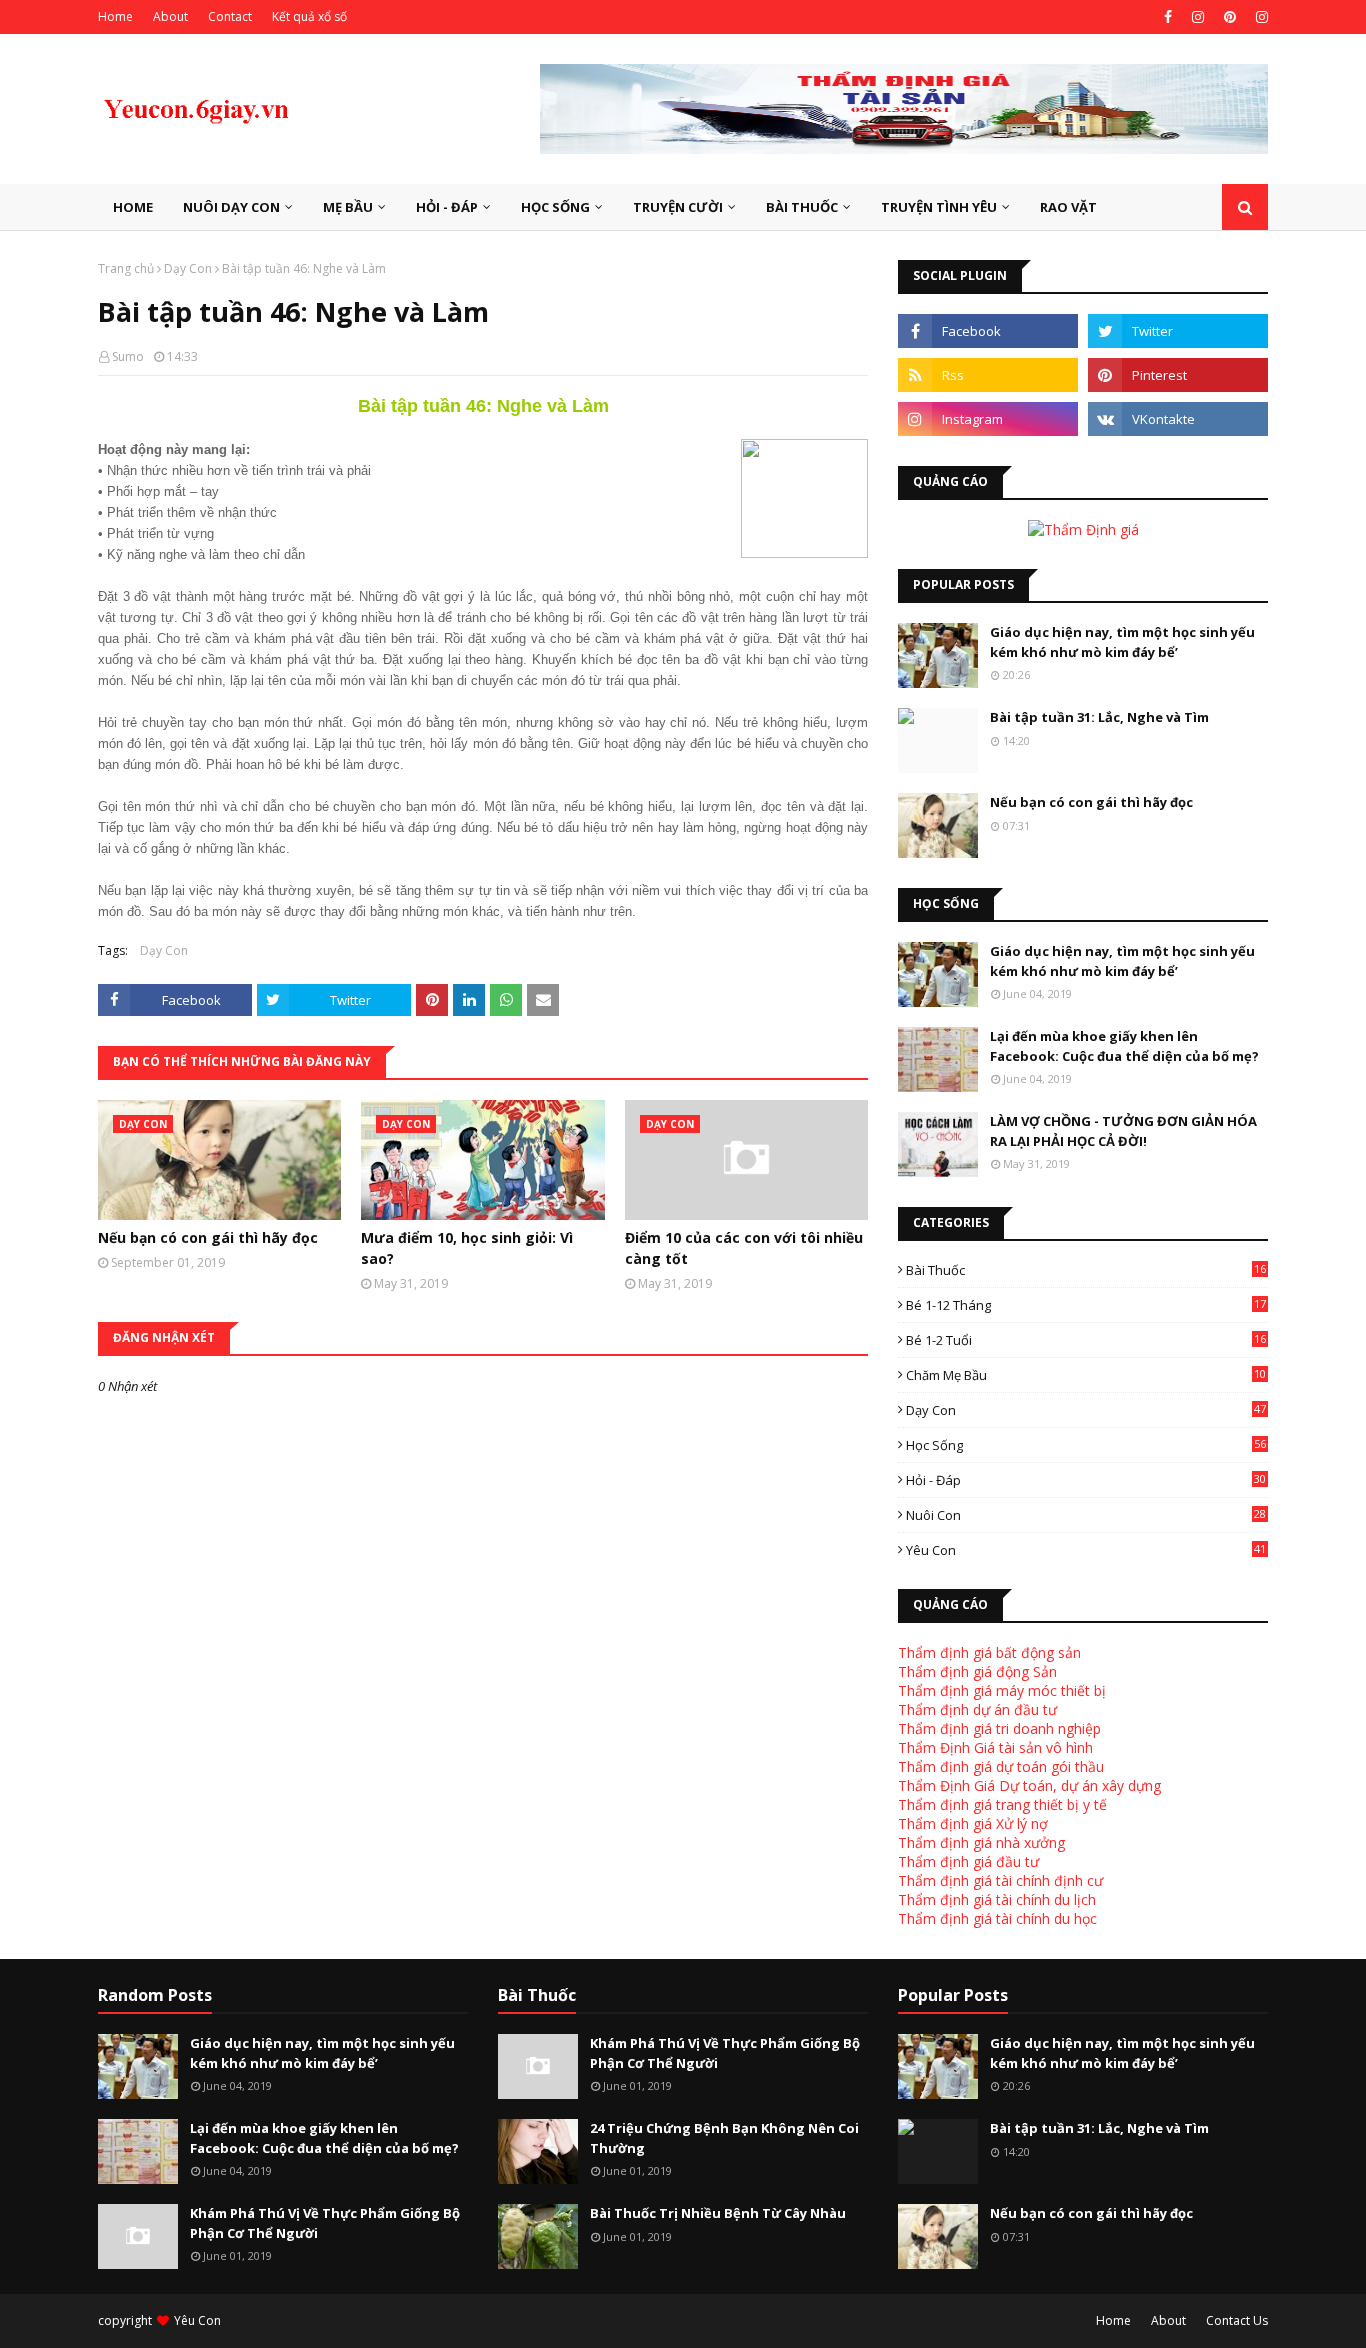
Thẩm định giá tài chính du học (997, 1918)
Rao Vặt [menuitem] (1068, 207)
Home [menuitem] (133, 207)
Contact (230, 16)
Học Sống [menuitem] (555, 207)
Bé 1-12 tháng (1086, 1305)
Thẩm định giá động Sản (977, 1671)
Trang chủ (126, 268)
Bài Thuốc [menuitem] (802, 207)
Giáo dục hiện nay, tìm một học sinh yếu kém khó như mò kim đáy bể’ (1122, 642)
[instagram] (1198, 17)
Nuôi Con (1086, 1515)
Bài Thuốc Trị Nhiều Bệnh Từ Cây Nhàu (718, 2213)
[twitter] (1178, 331)
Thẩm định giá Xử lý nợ (973, 1823)
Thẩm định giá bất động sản (989, 1652)
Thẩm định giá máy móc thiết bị (1002, 1690)
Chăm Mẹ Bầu (1086, 1375)
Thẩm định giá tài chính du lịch (997, 1899)
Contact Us (1237, 2320)
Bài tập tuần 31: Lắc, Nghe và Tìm (1099, 717)
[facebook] (1168, 17)
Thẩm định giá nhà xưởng (981, 1842)
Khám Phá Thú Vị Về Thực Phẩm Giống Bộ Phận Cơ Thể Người (325, 2223)
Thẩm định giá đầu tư (968, 1861)
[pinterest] (1230, 17)
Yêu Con (1086, 1550)
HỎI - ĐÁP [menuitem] (447, 207)
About (170, 16)
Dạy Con (188, 268)
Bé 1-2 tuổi (1086, 1340)
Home (115, 16)
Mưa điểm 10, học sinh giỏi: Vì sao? (467, 1248)
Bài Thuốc (1086, 1270)
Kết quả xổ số (309, 16)
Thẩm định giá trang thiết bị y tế (1002, 1804)
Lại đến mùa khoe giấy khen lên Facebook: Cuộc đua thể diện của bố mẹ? (1124, 1046)
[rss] (988, 375)
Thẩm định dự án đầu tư (977, 1709)
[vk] (1178, 419)
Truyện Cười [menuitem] (678, 207)
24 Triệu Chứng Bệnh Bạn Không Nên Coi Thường (724, 2138)
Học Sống (1086, 1445)
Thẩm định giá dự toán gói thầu (1001, 1766)
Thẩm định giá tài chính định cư (1000, 1880)
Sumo (128, 356)
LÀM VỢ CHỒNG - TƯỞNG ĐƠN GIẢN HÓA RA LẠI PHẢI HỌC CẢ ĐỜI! (1123, 1131)
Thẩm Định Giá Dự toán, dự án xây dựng (1029, 1785)
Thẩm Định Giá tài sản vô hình (995, 1747)
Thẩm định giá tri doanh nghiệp (999, 1728)
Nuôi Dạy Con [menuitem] (231, 207)
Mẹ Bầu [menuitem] (348, 207)
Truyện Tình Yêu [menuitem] (939, 207)
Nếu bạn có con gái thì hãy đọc (208, 1237)
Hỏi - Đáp (1086, 1480)
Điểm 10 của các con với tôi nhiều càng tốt (744, 1248)
